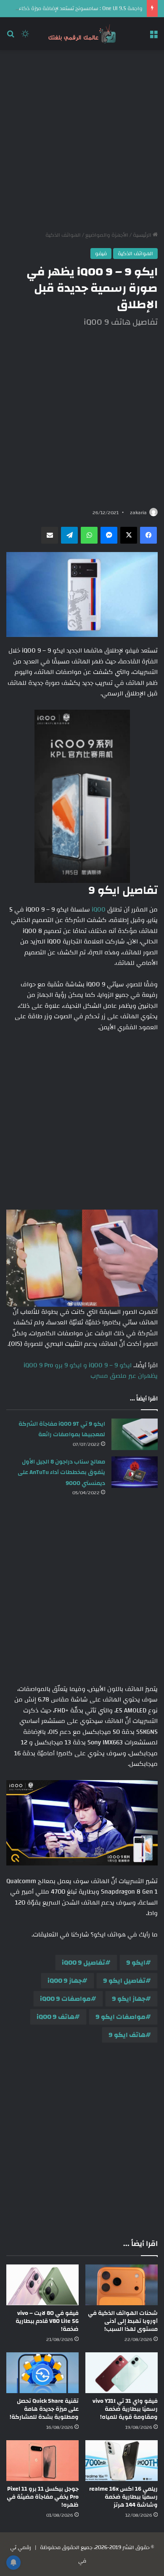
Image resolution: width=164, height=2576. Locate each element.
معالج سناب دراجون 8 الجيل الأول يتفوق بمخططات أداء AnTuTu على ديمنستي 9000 (61, 1473)
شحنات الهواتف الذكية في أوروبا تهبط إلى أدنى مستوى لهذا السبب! (123, 2321)
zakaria (138, 513)
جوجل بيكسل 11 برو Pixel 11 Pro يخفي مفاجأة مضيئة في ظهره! (43, 2497)
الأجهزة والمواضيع (107, 235)
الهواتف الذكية (63, 235)
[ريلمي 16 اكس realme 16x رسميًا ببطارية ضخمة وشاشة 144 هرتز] (122, 2461)
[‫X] (129, 535)
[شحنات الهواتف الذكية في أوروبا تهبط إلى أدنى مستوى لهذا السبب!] (122, 2285)
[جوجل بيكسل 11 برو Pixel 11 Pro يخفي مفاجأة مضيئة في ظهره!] (42, 2461)
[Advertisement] (82, 140)
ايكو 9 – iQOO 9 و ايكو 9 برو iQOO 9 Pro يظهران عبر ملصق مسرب (91, 1371)
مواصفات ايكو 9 (120, 2017)
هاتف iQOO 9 (56, 2017)
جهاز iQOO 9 (65, 1981)
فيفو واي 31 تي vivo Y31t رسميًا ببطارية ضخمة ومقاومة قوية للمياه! (125, 2409)
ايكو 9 (136, 1963)
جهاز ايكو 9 (129, 1999)
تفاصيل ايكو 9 (124, 1981)
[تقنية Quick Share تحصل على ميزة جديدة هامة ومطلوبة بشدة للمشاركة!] (42, 2373)
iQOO (99, 910)
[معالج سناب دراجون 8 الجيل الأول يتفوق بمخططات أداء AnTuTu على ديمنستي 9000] (135, 1472)
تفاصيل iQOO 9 (83, 1963)
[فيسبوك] (148, 535)
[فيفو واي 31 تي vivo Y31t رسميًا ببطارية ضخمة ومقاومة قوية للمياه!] (122, 2373)
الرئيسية (143, 235)
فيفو (101, 254)
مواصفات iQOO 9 (65, 1999)
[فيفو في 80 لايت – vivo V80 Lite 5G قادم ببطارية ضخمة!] (42, 2285)
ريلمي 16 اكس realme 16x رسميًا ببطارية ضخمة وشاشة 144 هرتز (123, 2497)
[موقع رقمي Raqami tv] (82, 34)
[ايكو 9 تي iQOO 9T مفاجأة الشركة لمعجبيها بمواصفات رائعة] (135, 1434)
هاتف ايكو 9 (127, 2035)
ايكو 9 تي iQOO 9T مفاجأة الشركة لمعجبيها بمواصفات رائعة (62, 1429)
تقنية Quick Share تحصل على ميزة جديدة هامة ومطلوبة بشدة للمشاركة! (44, 2409)
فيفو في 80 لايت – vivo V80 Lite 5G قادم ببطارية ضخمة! (47, 2321)
